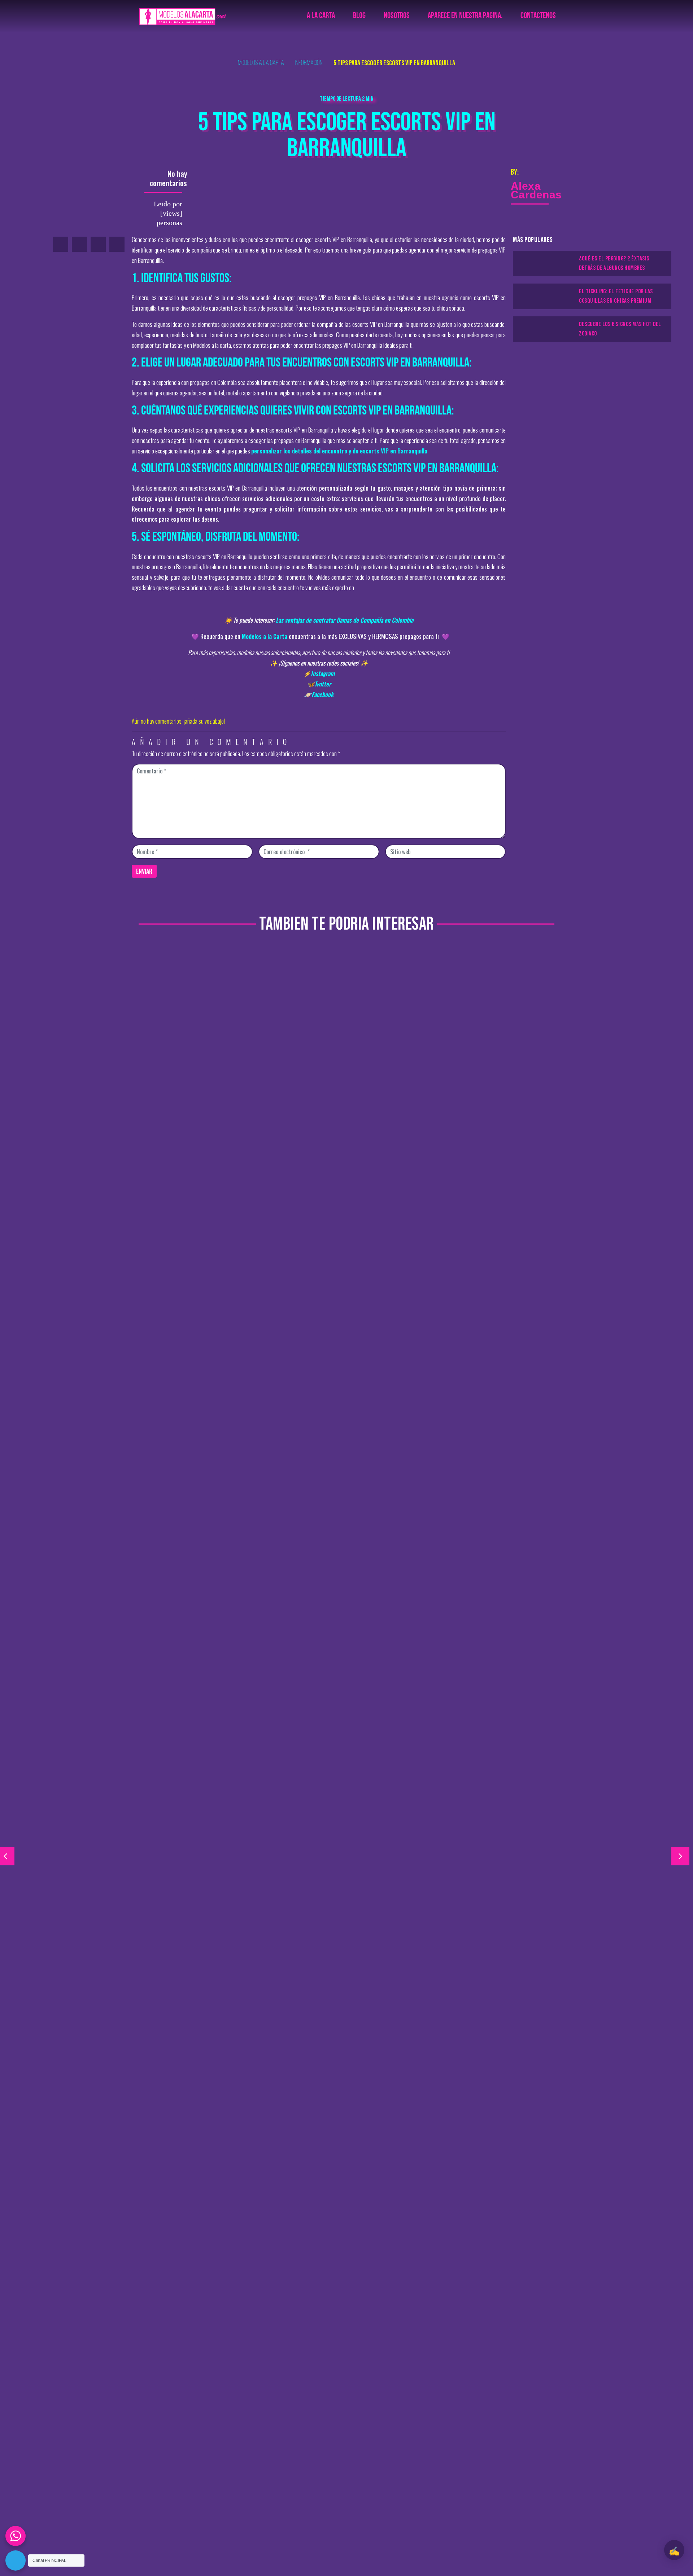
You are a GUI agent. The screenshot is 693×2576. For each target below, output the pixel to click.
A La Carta (321, 16)
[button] (680, 1856)
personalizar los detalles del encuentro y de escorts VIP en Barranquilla (339, 451)
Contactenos (538, 16)
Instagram (323, 673)
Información (309, 63)
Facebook (322, 694)
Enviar (144, 871)
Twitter (323, 684)
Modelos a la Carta (265, 636)
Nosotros (397, 16)
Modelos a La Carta (261, 63)
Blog (359, 16)
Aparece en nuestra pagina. (465, 16)
